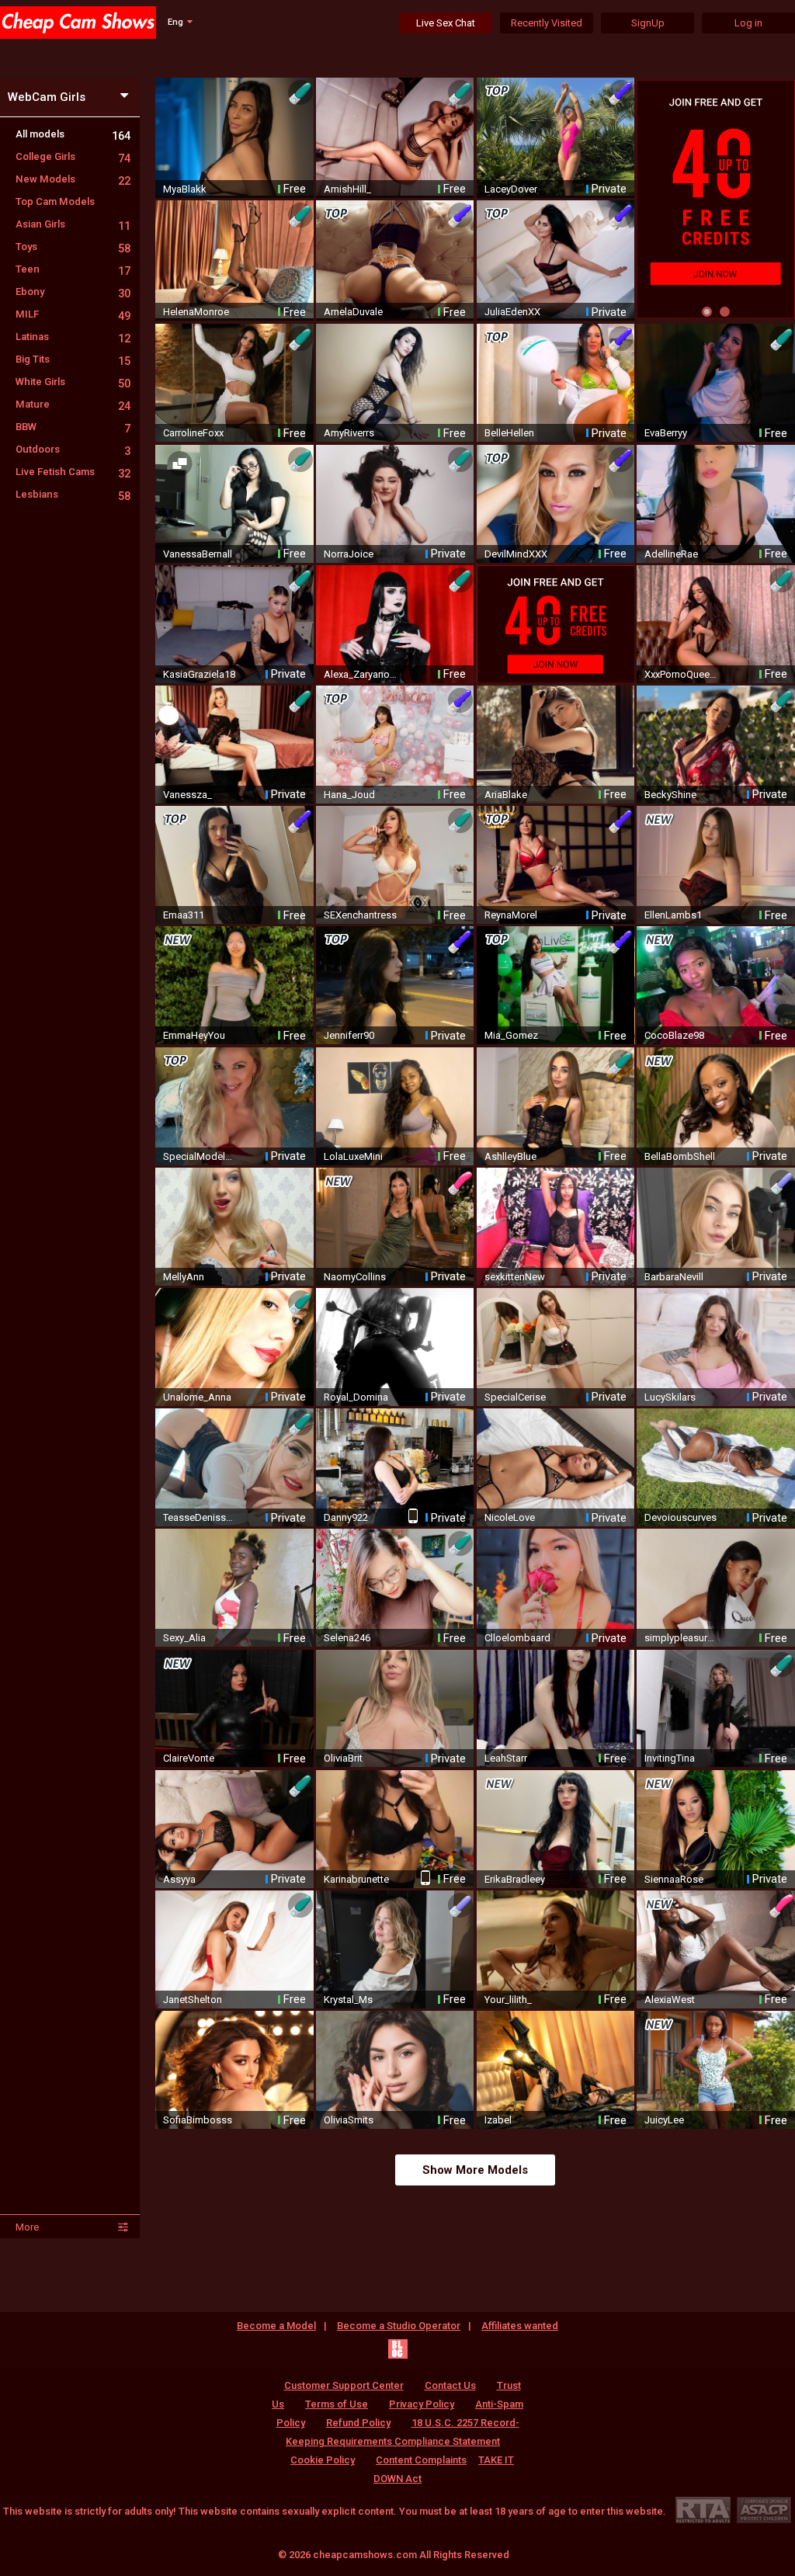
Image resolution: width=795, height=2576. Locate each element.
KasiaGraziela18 (199, 674)
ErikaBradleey (515, 1879)
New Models (73, 179)
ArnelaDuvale (353, 312)
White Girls (73, 382)
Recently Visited (547, 23)
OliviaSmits (349, 2120)
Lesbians (73, 494)
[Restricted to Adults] (703, 2510)
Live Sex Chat (446, 23)
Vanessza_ (187, 795)
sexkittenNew (515, 1277)
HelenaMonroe (196, 312)
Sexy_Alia (184, 1638)
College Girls (73, 156)
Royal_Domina (356, 1397)
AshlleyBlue (510, 1156)
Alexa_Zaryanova (361, 674)
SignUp (648, 23)
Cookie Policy (323, 2460)
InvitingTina (670, 1758)
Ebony (73, 292)
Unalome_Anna (197, 1397)
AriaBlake (506, 795)
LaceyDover (511, 189)
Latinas (73, 337)
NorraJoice (349, 554)
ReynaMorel (511, 915)
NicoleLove (510, 1517)
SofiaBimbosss (198, 2120)
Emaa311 (184, 915)
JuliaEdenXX (512, 312)
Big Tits (73, 359)
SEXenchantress (360, 915)
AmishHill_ (347, 189)
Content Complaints (421, 2460)
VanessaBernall (198, 554)
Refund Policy (358, 2423)
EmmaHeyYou (194, 1035)
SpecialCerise (515, 1397)
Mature (73, 404)
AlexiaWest (670, 2000)
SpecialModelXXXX (200, 1156)
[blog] (398, 2349)
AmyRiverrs (349, 433)
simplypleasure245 (682, 1638)
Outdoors (73, 449)
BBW (73, 427)
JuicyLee (664, 2120)
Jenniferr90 (349, 1035)
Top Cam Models (55, 201)
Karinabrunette (356, 1879)
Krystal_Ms (348, 2000)
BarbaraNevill (674, 1277)
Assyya (179, 1879)
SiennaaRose (674, 1879)
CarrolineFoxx (193, 433)
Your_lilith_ (508, 2000)
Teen (73, 269)
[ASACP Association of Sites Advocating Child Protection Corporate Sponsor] (764, 2510)
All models (73, 134)
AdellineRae (671, 554)
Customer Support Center (344, 2385)
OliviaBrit (343, 1758)
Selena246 (347, 1638)
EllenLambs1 (673, 915)
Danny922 (346, 1517)
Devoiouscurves (680, 1517)
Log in (748, 23)
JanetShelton (193, 2000)
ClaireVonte (189, 1758)
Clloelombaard (517, 1638)
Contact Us (450, 2385)
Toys (73, 246)
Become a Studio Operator (399, 2326)
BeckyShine (670, 795)
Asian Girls (73, 224)
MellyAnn (184, 1277)
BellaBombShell (680, 1156)
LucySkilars (670, 1397)
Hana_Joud (349, 795)
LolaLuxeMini (353, 1156)
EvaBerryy (666, 433)
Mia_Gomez (511, 1035)
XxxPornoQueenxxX (682, 674)
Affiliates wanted (520, 2326)
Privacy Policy (422, 2404)
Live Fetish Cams (73, 472)
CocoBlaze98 (674, 1035)
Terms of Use (337, 2404)
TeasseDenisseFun (200, 1517)
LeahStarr (506, 1758)
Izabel (498, 2120)
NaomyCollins (355, 1277)
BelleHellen (509, 433)
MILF (73, 314)
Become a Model (276, 2326)
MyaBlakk (185, 189)
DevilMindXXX (516, 554)
